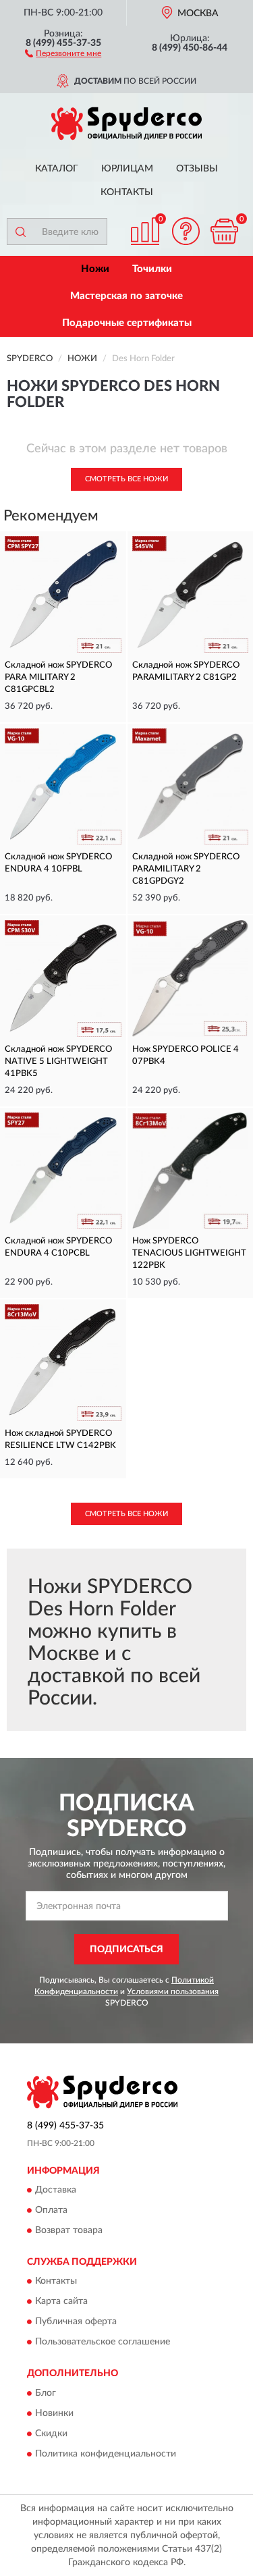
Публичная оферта (76, 2322)
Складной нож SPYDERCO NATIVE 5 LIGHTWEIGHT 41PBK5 (58, 1062)
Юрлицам (127, 169)
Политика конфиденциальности (106, 2454)
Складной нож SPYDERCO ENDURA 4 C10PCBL (58, 1247)
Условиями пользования (173, 1991)
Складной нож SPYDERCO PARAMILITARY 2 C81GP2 (186, 671)
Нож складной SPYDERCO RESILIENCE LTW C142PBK (60, 1440)
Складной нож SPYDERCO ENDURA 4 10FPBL (58, 863)
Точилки (152, 269)
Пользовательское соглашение (103, 2342)
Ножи (95, 269)
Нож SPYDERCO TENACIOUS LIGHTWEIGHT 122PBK (189, 1253)
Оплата (51, 2210)
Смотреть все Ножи (126, 479)
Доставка (56, 2190)
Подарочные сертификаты (127, 323)
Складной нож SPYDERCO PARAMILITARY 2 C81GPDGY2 (186, 869)
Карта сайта (61, 2302)
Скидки (51, 2434)
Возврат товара (69, 2230)
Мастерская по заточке (126, 296)
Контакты (127, 192)
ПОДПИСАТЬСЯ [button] (126, 1950)
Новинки (54, 2413)
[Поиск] (20, 232)
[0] (224, 231)
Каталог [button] (57, 169)
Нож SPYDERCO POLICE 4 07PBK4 (186, 1055)
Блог (46, 2393)
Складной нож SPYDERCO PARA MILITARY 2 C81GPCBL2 (58, 677)
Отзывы (197, 169)
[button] (63, 53)
